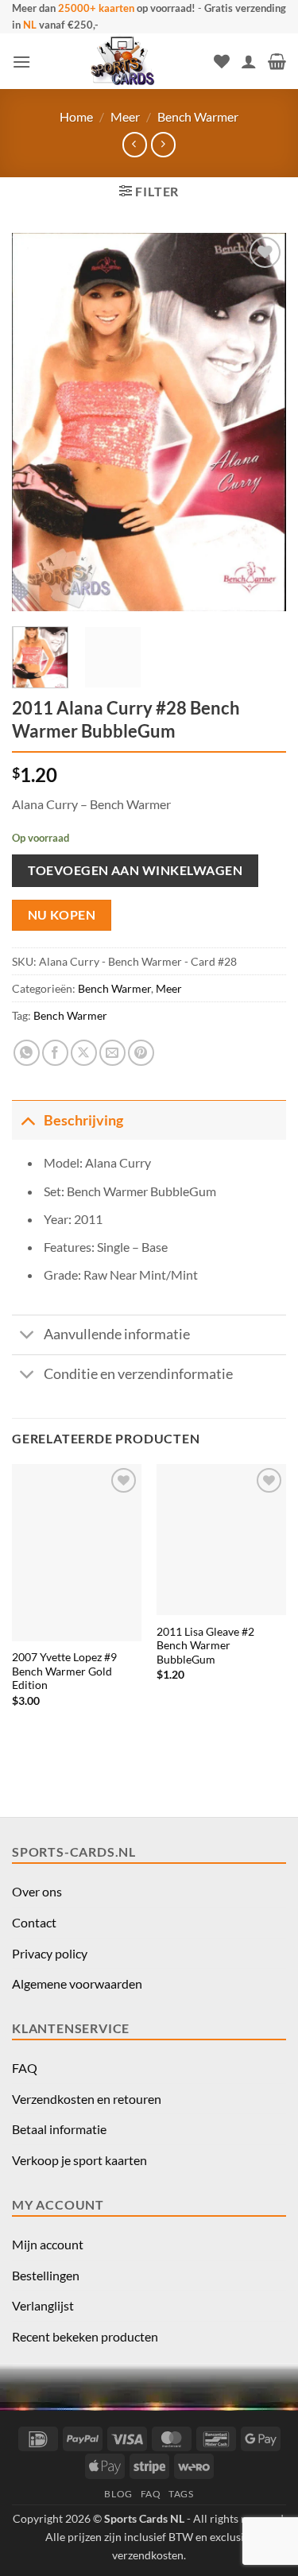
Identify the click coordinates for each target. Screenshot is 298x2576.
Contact (34, 1922)
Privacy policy (50, 1953)
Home (76, 116)
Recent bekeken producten (85, 2336)
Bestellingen (46, 2275)
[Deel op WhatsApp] (27, 1053)
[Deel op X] (84, 1053)
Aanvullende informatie (117, 1334)
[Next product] (135, 144)
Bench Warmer (198, 116)
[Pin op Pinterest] (141, 1053)
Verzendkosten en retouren (87, 2099)
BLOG (118, 2494)
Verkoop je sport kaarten (79, 2160)
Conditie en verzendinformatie (138, 1374)
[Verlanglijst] (222, 61)
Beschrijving (83, 1120)
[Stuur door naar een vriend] (112, 1053)
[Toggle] (27, 1120)
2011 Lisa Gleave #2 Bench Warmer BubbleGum (205, 1646)
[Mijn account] (249, 61)
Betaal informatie (59, 2129)
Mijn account (48, 2244)
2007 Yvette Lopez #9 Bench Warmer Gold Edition (64, 1671)
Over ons (37, 1891)
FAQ (25, 2068)
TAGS (181, 2494)
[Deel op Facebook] (55, 1053)
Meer (125, 116)
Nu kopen (62, 915)
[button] (21, 62)
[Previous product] (163, 144)
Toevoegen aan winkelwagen (135, 870)
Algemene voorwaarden (77, 1983)
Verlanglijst (43, 2305)
